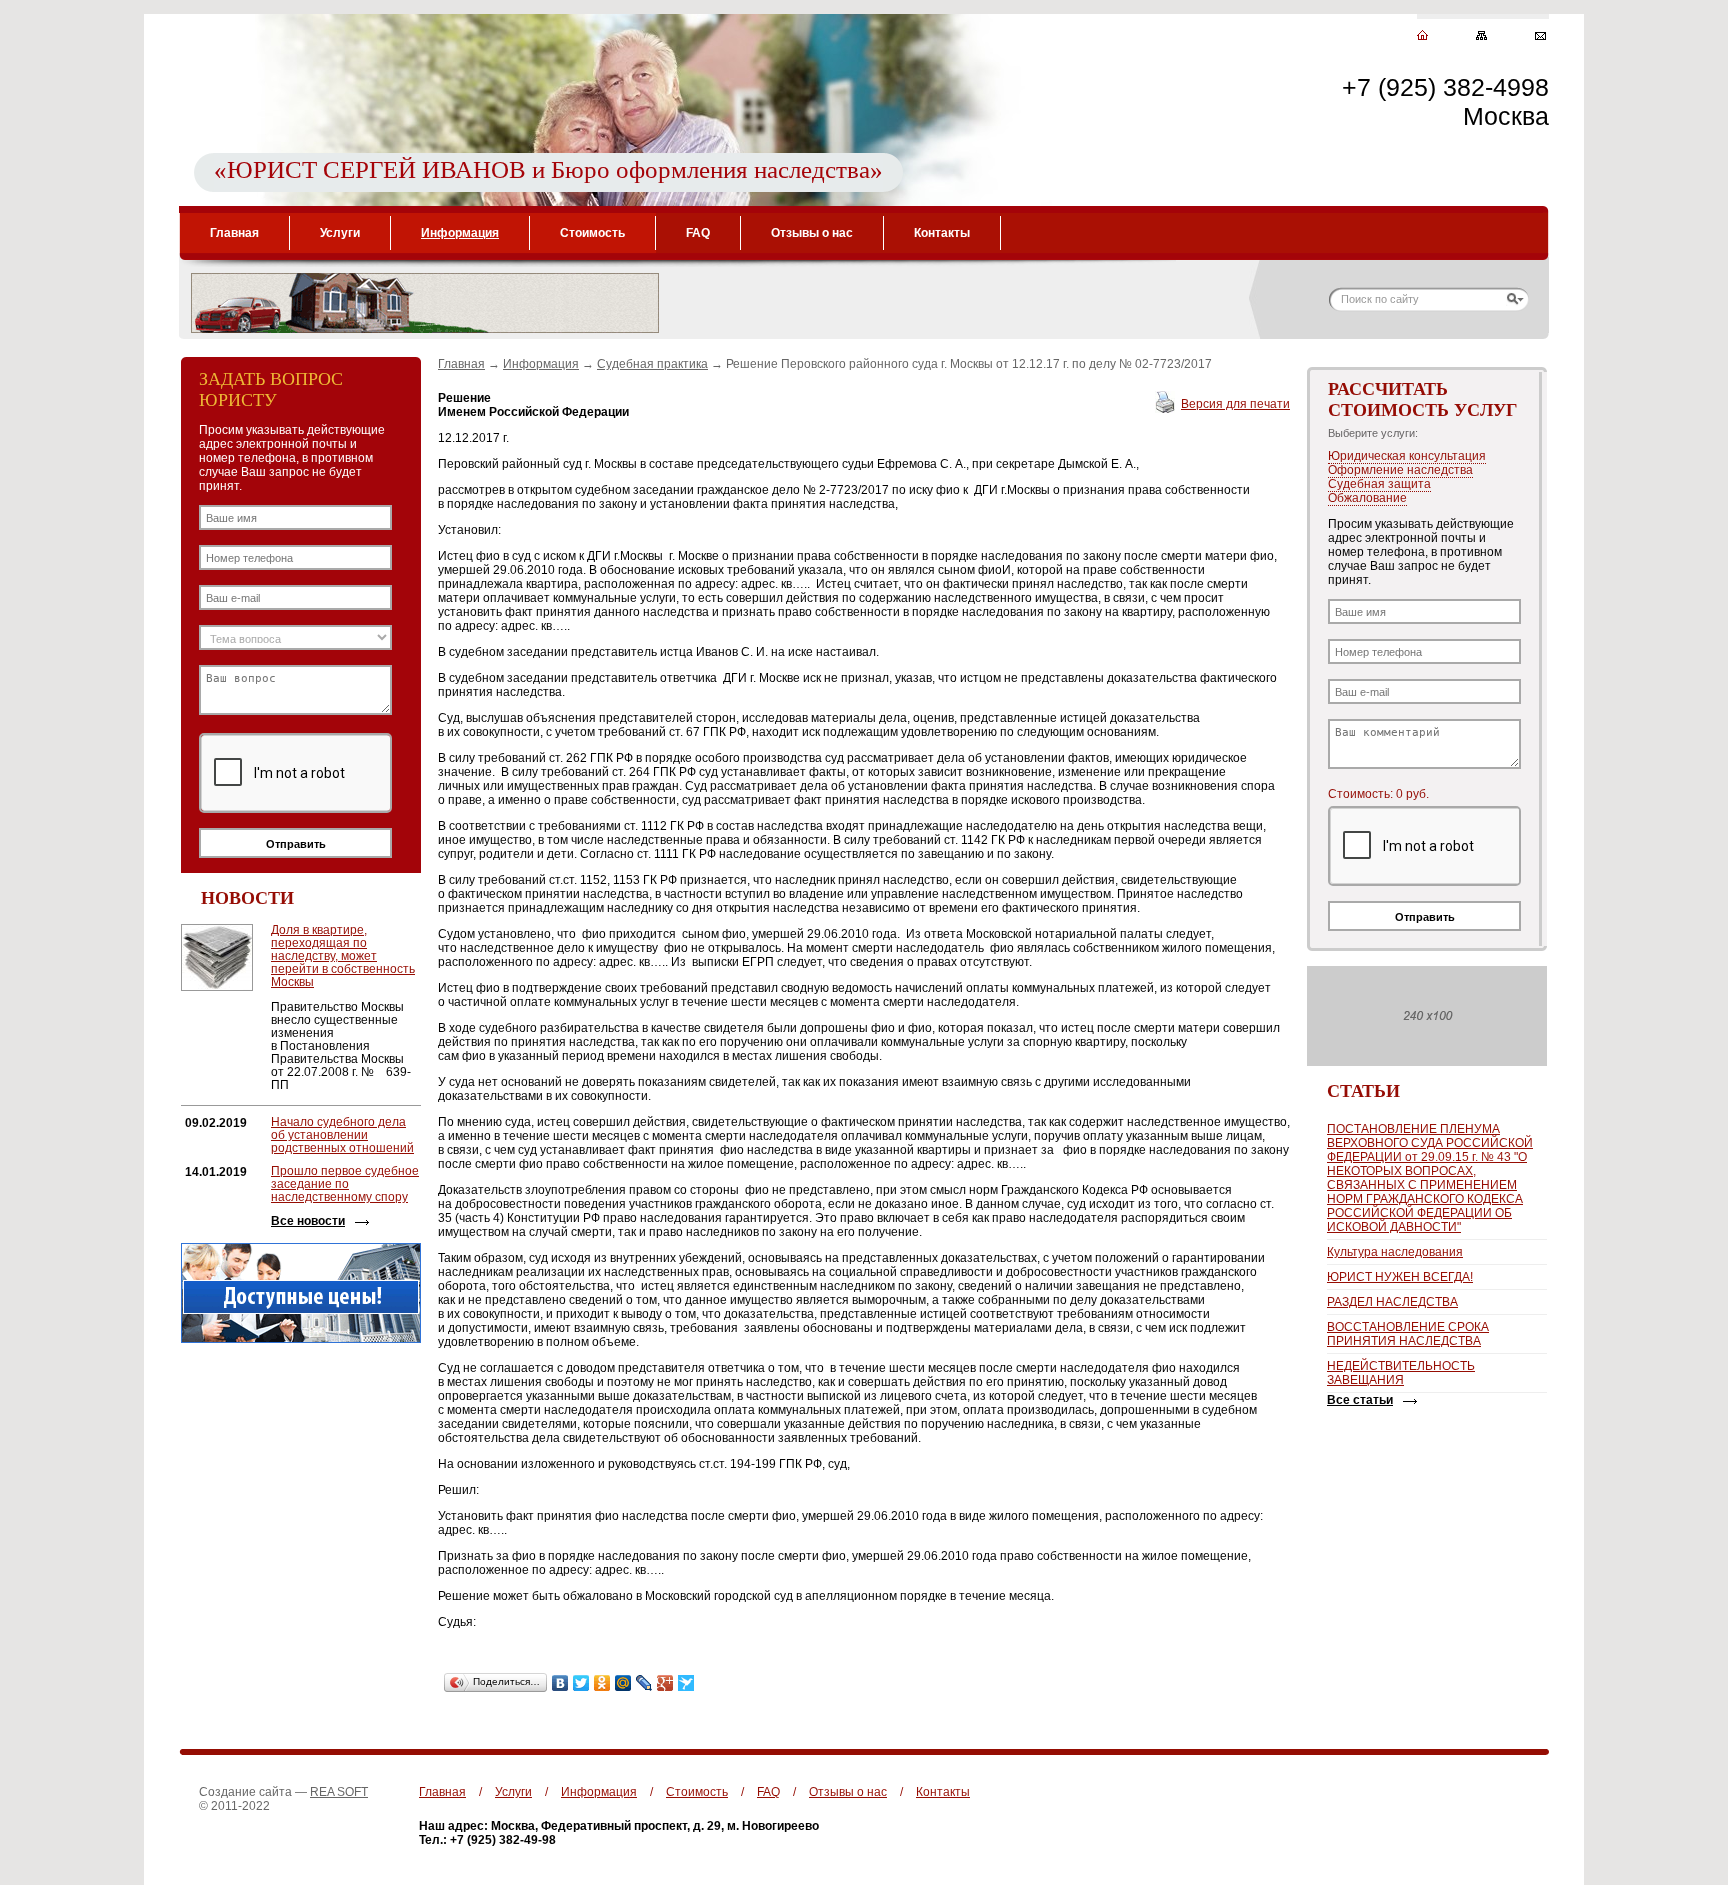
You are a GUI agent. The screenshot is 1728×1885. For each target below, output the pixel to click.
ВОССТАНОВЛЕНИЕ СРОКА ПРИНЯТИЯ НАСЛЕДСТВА (1408, 1334)
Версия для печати (1235, 404)
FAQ (698, 233)
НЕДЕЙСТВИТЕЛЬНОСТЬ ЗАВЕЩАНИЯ (1401, 1373)
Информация (460, 233)
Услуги (340, 233)
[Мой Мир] (623, 1683)
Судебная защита (1379, 484)
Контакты (942, 233)
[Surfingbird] (686, 1683)
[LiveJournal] (644, 1683)
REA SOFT (339, 1792)
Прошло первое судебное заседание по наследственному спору (345, 1184)
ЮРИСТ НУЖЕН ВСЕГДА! (1400, 1277)
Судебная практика (652, 364)
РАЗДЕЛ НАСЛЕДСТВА (1392, 1302)
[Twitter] (581, 1683)
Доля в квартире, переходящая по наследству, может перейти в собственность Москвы (343, 956)
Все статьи (1360, 1400)
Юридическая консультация (1407, 456)
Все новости (308, 1221)
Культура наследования (1395, 1252)
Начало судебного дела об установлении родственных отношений (342, 1135)
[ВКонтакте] (560, 1683)
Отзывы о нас (812, 233)
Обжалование (1367, 498)
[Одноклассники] (602, 1683)
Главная (234, 233)
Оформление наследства (1400, 470)
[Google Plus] (665, 1683)
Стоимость (592, 233)
